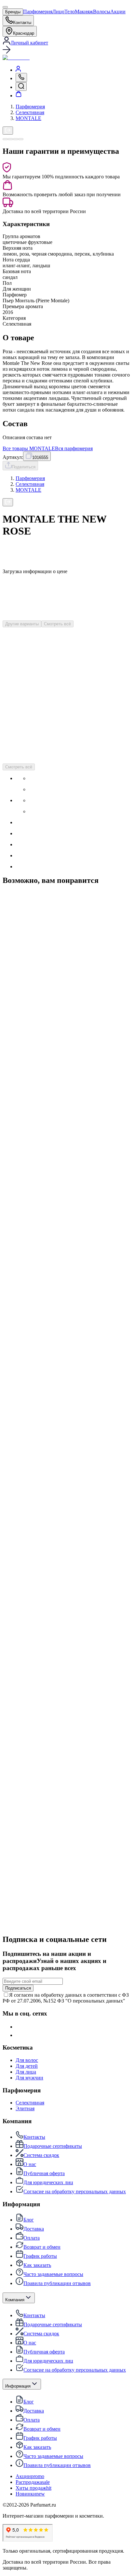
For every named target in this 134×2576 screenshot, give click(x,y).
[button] (67, 50)
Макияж (84, 12)
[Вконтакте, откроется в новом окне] (20, 2027)
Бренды (13, 12)
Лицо (58, 12)
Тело (70, 12)
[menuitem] (18, 70)
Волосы (102, 12)
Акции (118, 12)
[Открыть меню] (5, 7)
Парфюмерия (38, 12)
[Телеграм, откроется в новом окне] (20, 2035)
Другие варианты (22, 624)
